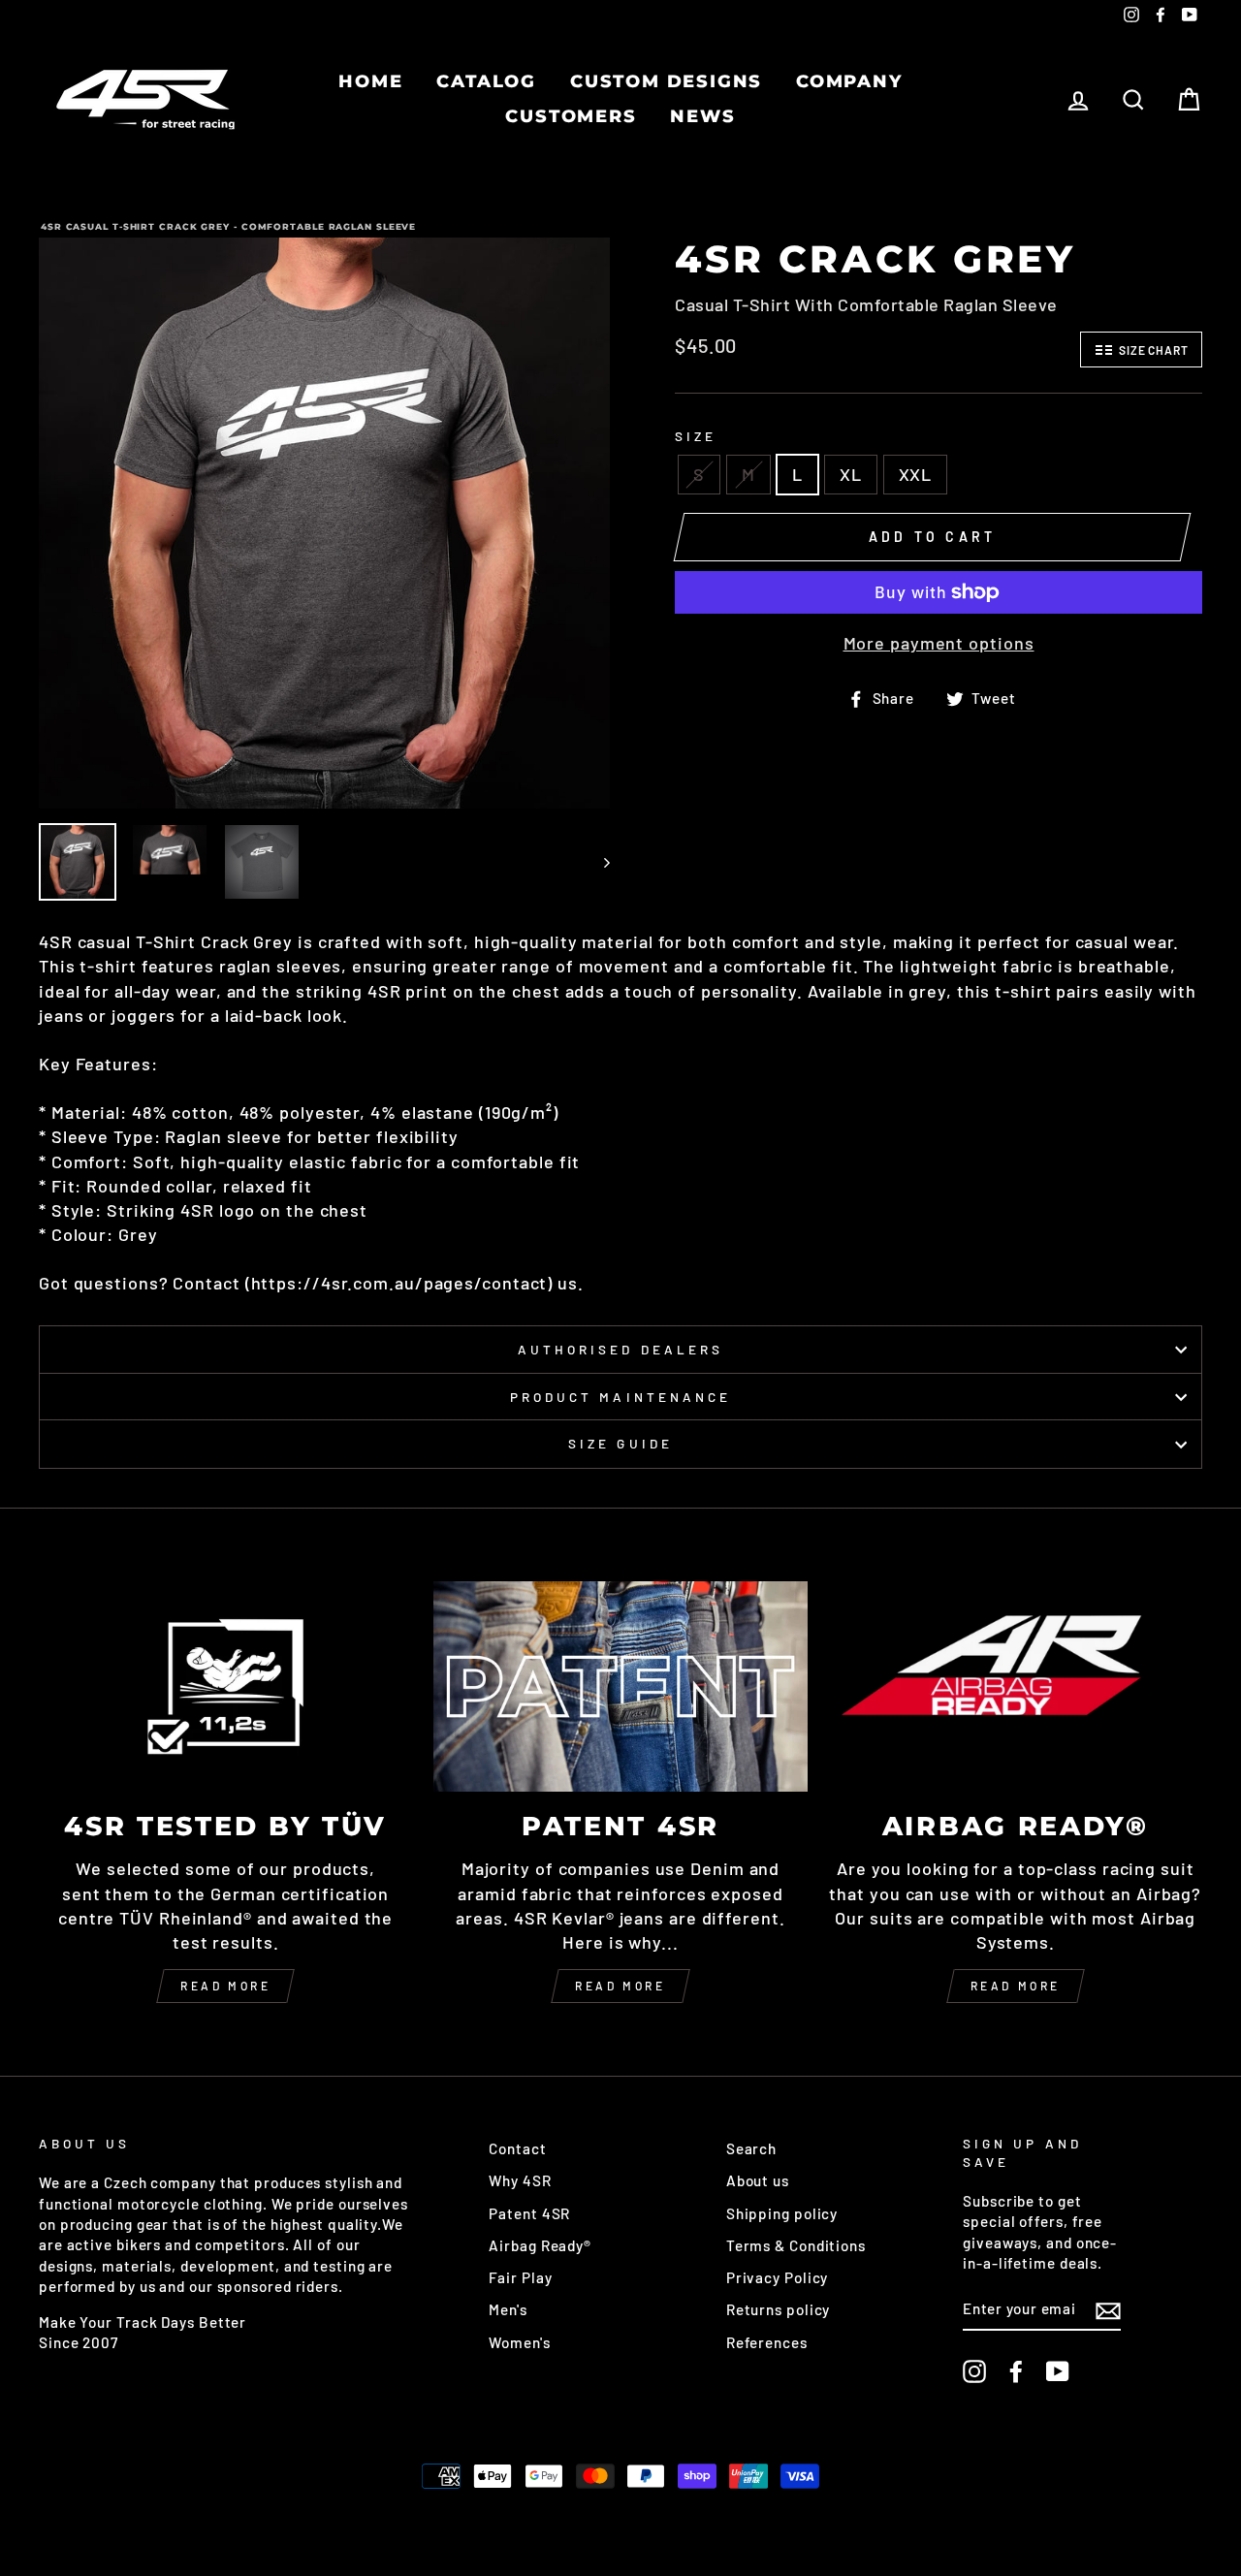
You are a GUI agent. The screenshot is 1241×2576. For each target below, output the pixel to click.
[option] (324, 523)
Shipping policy (782, 2213)
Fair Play (520, 2277)
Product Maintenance (620, 1397)
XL (851, 474)
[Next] (598, 862)
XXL (916, 474)
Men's (508, 2309)
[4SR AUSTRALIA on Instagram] (974, 2371)
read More (620, 1986)
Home (370, 81)
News (702, 116)
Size (696, 436)
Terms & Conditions (796, 2245)
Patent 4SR (529, 2213)
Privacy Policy (778, 2277)
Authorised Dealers (620, 1349)
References (767, 2342)
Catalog (486, 81)
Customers (571, 116)
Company (849, 81)
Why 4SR (520, 2180)
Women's (519, 2342)
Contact (517, 2148)
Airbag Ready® (540, 2245)
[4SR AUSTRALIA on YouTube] (1058, 2371)
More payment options (939, 643)
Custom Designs (666, 81)
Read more (225, 1986)
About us (758, 2180)
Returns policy (779, 2309)
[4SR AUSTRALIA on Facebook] (1016, 2371)
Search (751, 2148)
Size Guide (620, 1443)
